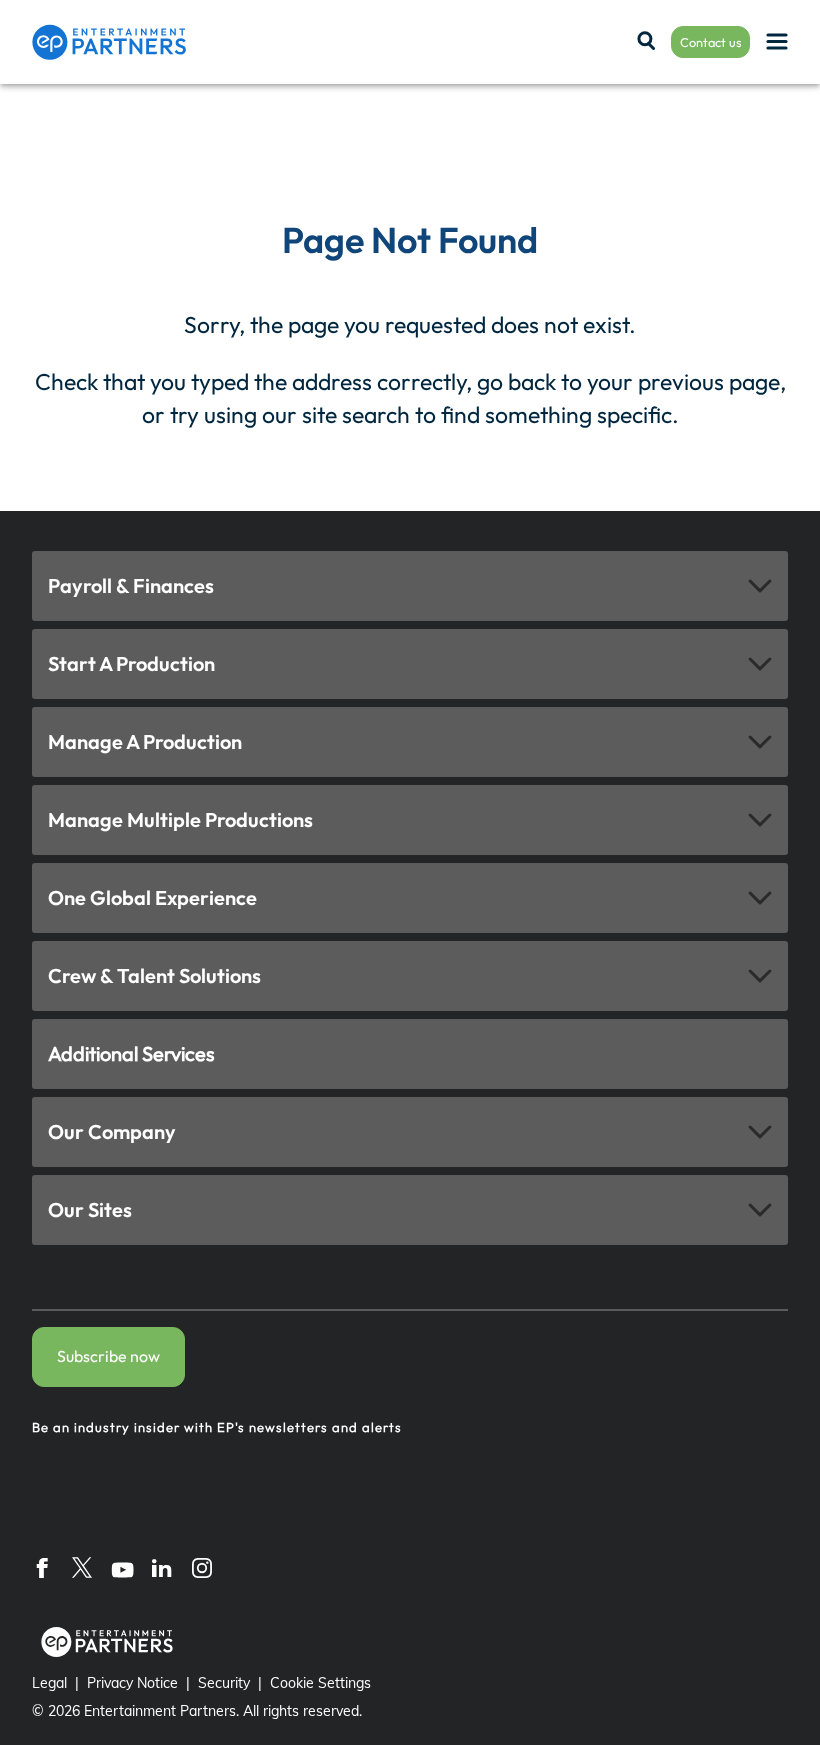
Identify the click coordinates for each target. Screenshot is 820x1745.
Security (224, 1683)
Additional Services (131, 1053)
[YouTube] (122, 1567)
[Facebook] (42, 1567)
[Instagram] (202, 1567)
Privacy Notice (132, 1683)
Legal (49, 1683)
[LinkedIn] (162, 1567)
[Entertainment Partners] (109, 42)
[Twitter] (82, 1567)
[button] (410, 586)
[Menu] (777, 42)
